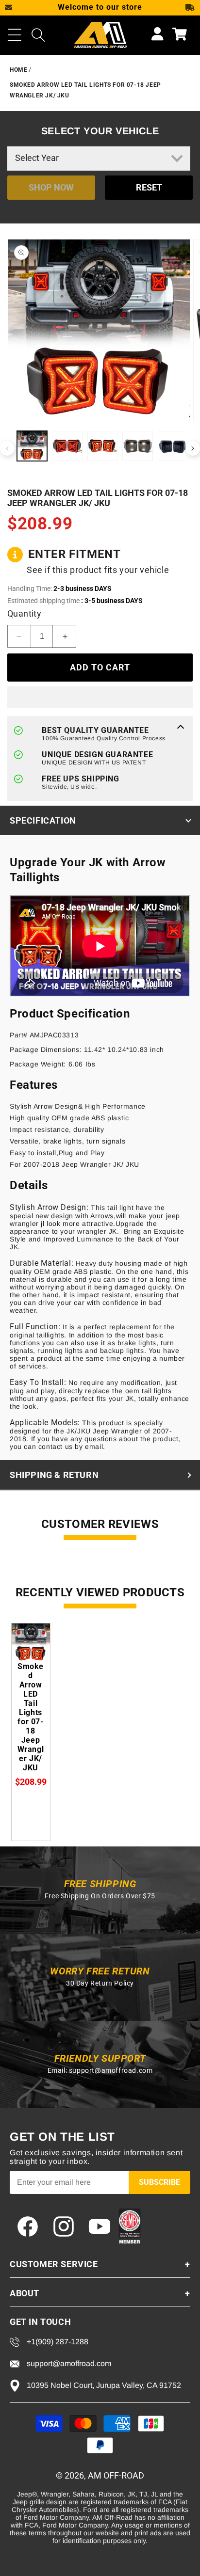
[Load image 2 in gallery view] (67, 446)
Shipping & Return (54, 1475)
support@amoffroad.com (111, 2070)
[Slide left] (7, 448)
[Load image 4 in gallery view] (137, 446)
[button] (15, 35)
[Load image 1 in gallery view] (32, 446)
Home (18, 70)
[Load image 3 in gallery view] (102, 446)
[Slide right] (193, 448)
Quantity (24, 613)
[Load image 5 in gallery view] (173, 446)
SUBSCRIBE (159, 2182)
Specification (43, 820)
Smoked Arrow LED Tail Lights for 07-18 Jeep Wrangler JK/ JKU (31, 1717)
